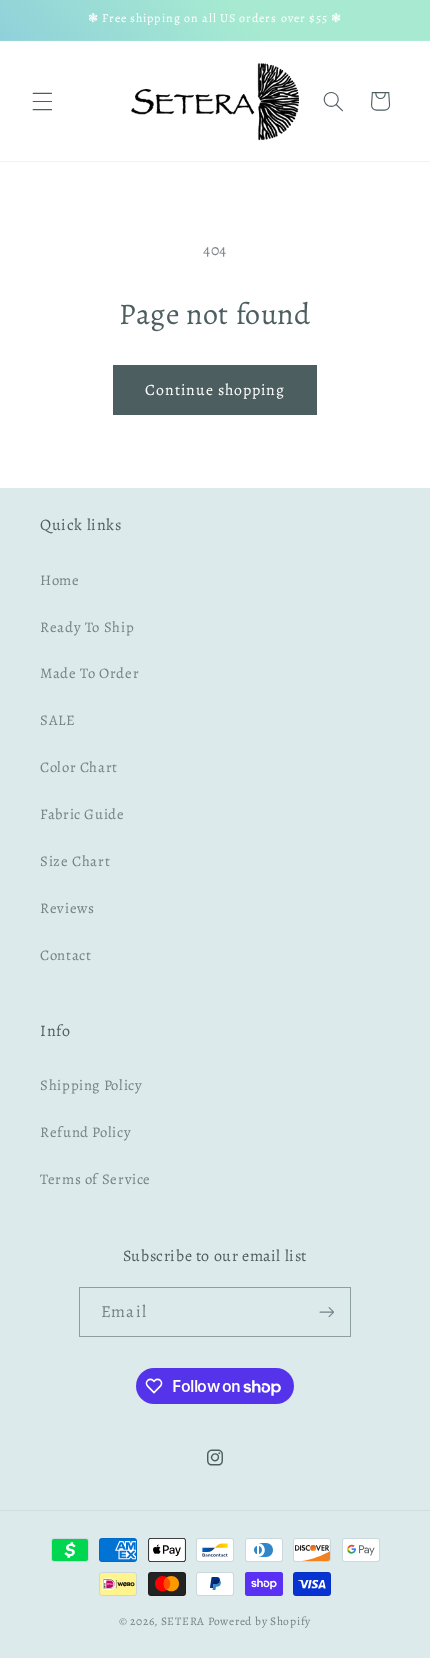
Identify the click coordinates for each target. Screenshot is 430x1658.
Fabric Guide (82, 814)
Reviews (67, 908)
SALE (58, 720)
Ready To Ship (87, 627)
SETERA (183, 1621)
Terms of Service (95, 1179)
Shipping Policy (91, 1085)
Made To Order (89, 673)
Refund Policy (85, 1132)
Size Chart (75, 861)
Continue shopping (215, 389)
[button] (42, 101)
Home (60, 580)
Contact (65, 955)
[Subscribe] (326, 1311)
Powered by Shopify (259, 1621)
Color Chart (79, 767)
